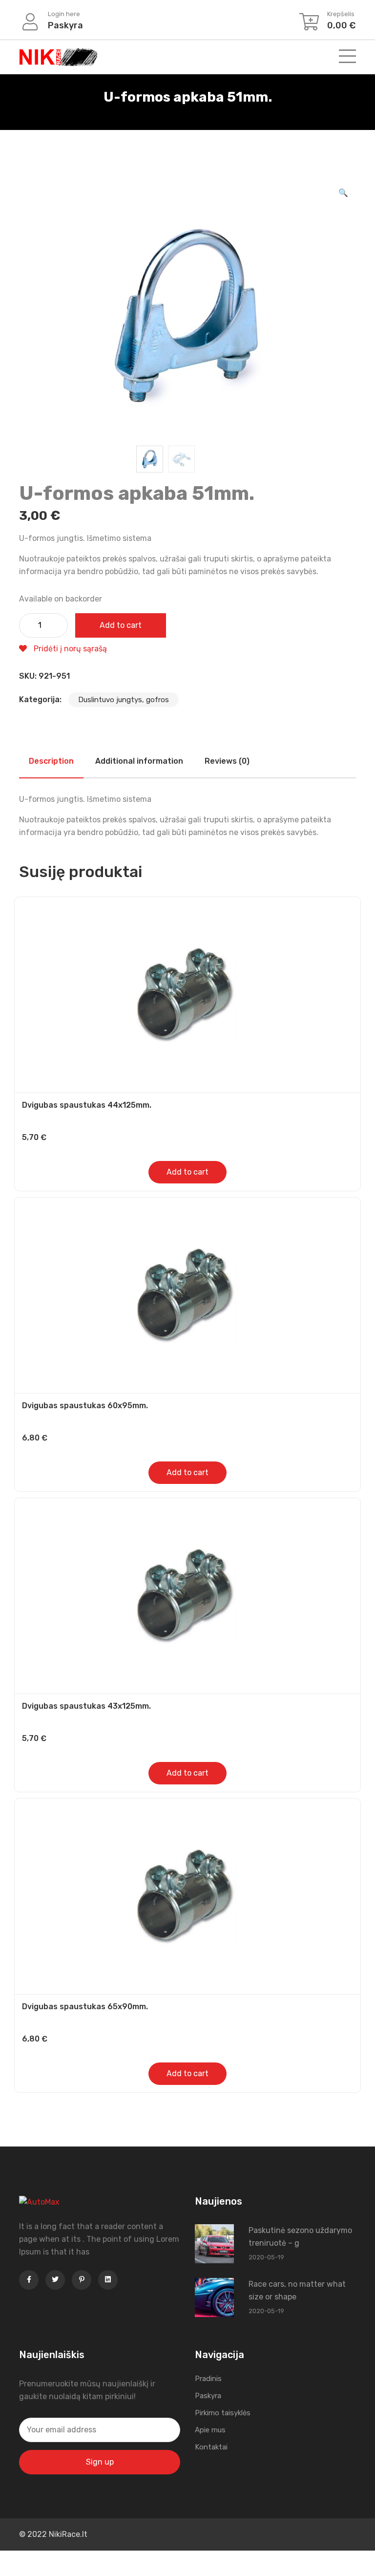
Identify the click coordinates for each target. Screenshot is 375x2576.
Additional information (139, 761)
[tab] (51, 761)
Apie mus (210, 2430)
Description (51, 761)
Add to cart (121, 625)
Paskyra (208, 2396)
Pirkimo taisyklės (223, 2413)
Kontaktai (211, 2447)
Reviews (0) (227, 761)
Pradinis (208, 2379)
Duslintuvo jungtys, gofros (124, 700)
